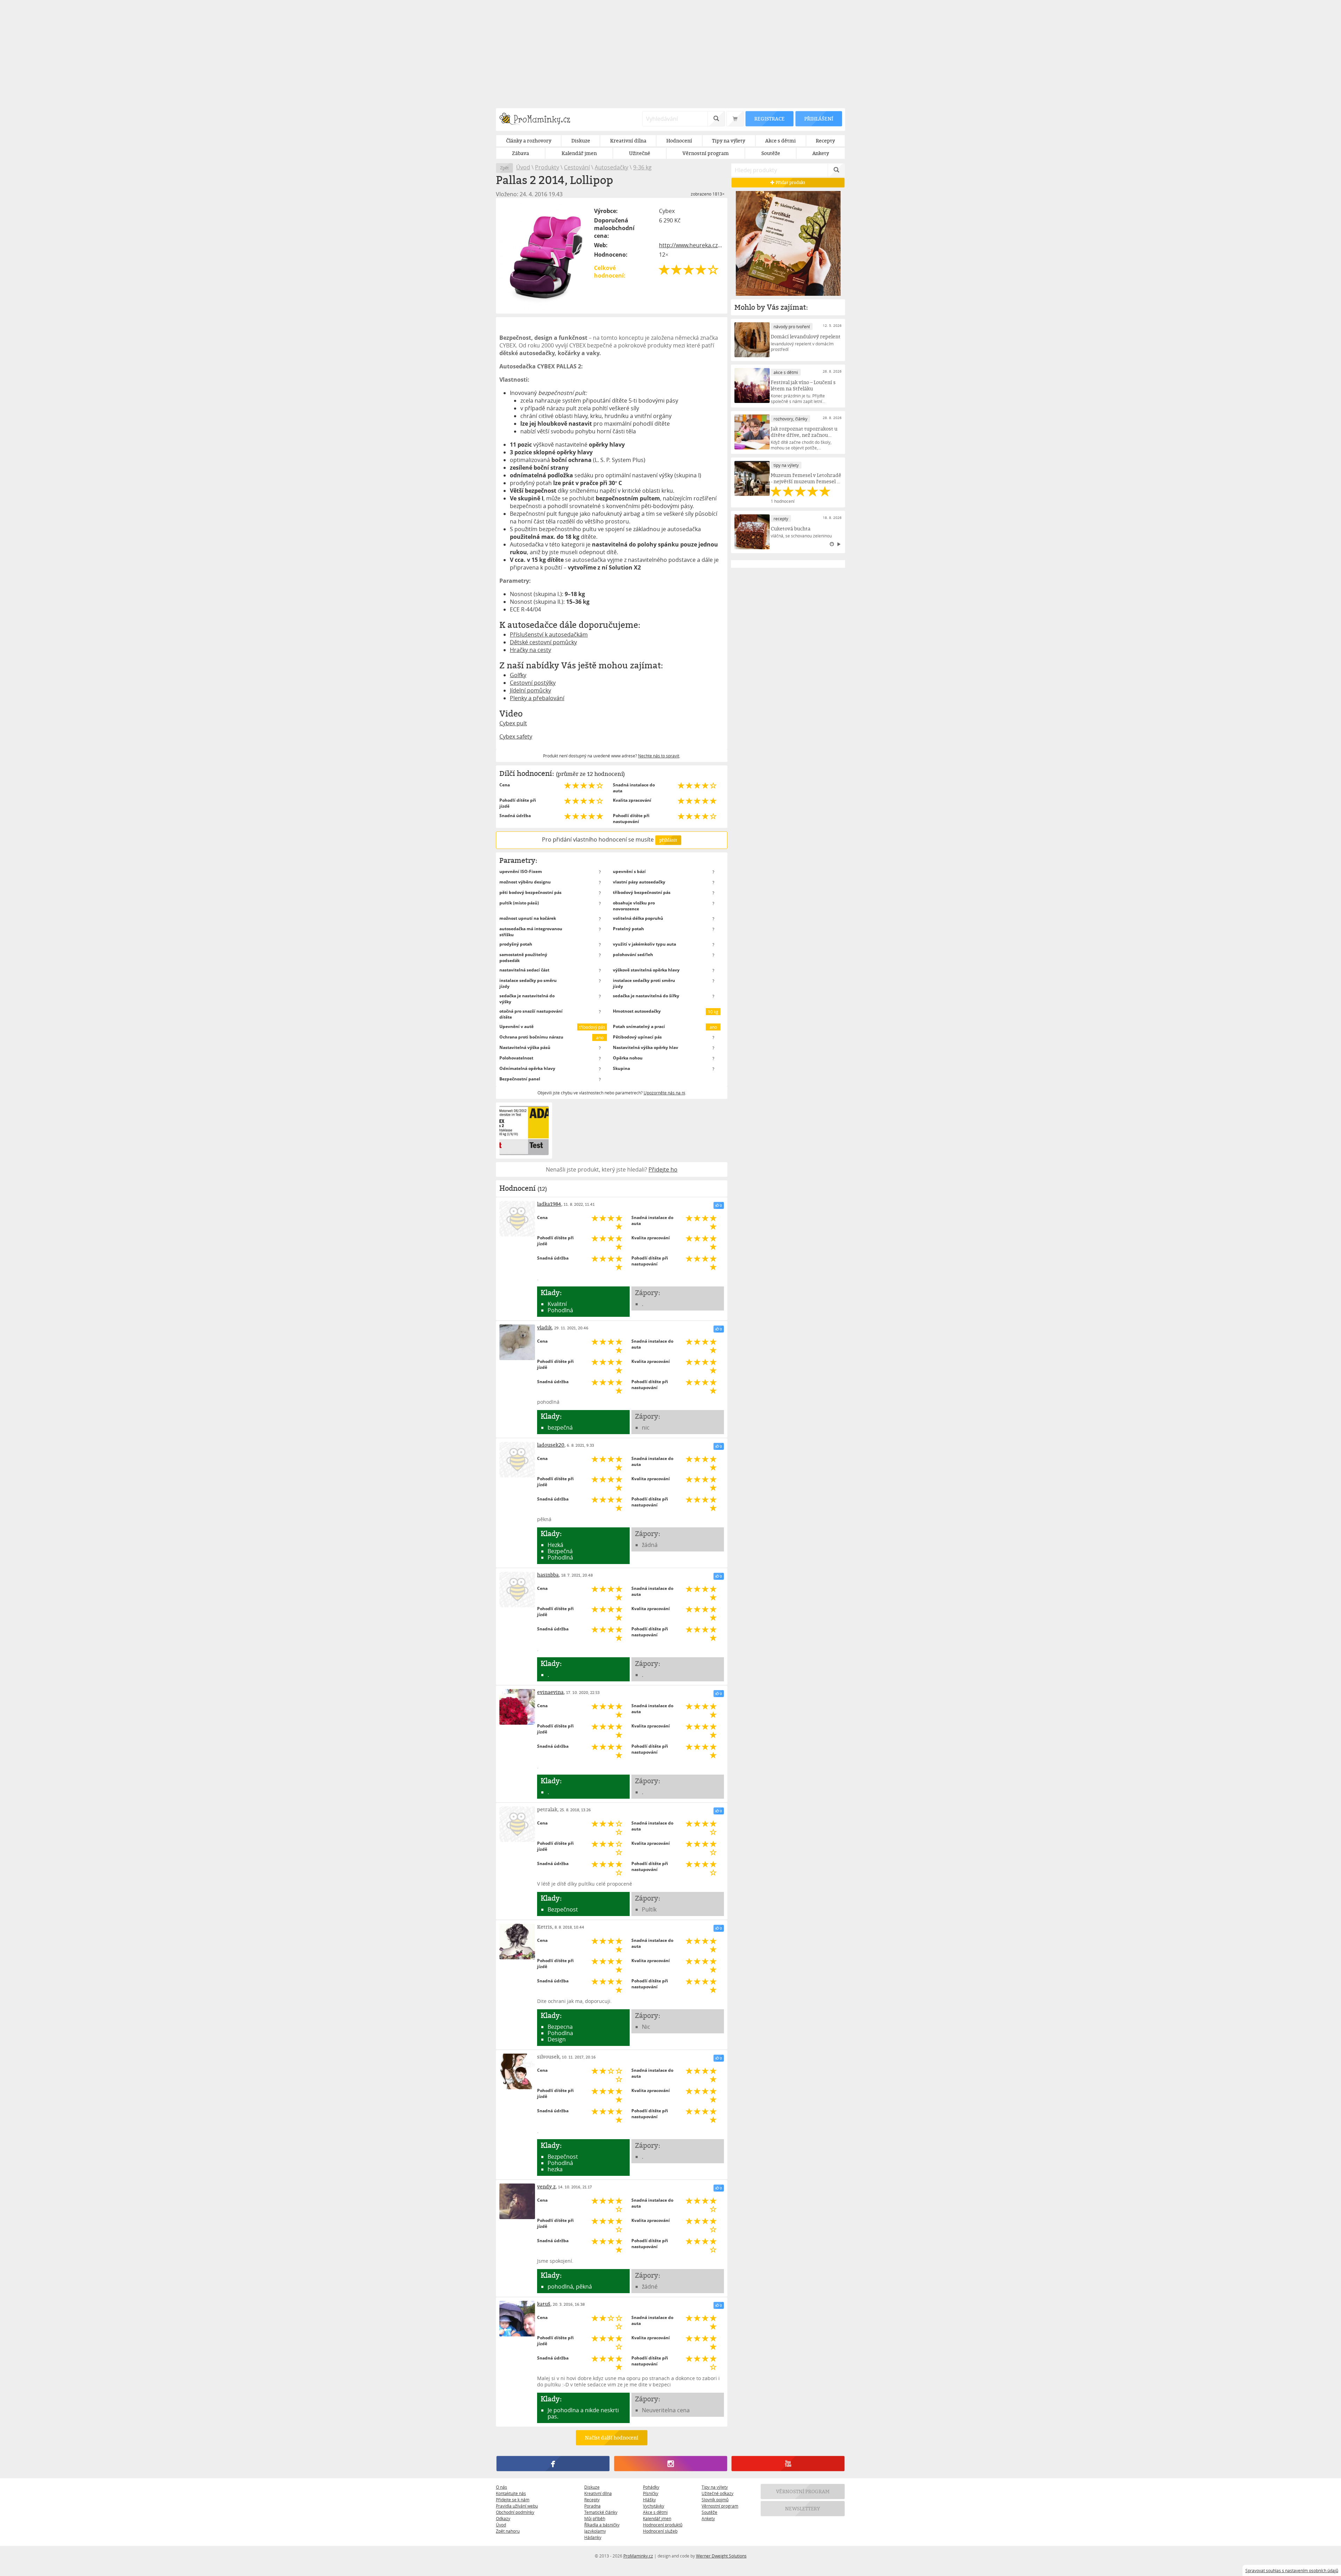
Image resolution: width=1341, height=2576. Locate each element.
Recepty (592, 2500)
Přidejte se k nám (513, 2500)
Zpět (504, 168)
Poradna (592, 2506)
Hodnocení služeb (660, 2531)
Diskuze (592, 2487)
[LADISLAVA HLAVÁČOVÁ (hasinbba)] (517, 1590)
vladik (544, 1327)
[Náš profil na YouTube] (788, 2464)
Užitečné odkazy (717, 2493)
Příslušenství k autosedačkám (549, 634)
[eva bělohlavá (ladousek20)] (517, 1460)
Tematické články (601, 2512)
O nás (501, 2487)
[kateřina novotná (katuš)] (517, 2319)
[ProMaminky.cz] (538, 120)
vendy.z (546, 2186)
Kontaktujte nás (511, 2493)
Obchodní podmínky (515, 2512)
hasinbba (548, 1575)
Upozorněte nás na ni (664, 1093)
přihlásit (668, 840)
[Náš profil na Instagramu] (670, 2464)
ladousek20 (551, 1445)
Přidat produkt (790, 182)
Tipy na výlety (715, 2487)
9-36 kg (642, 167)
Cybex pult (513, 723)
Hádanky (593, 2537)
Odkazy (503, 2518)
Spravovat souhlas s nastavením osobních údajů (1292, 2570)
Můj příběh (595, 2518)
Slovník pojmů (715, 2500)
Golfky (518, 675)
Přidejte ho (663, 1169)
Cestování (577, 167)
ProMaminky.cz (638, 2556)
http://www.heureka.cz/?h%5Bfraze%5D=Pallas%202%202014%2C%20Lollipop (691, 245)
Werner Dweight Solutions (721, 2556)
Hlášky (649, 2500)
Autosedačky (611, 167)
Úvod (523, 167)
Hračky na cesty (530, 650)
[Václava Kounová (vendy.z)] (517, 2201)
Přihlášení (819, 119)
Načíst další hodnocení (612, 2438)
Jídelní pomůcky (530, 690)
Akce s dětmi (655, 2512)
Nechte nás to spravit (659, 756)
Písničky (651, 2493)
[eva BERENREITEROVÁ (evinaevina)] (517, 1707)
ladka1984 (549, 1204)
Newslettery (803, 2508)
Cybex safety (516, 736)
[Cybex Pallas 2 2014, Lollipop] (545, 256)
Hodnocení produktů (663, 2525)
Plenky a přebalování (537, 698)
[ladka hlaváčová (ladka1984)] (517, 1219)
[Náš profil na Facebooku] (553, 2464)
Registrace (769, 119)
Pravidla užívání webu (517, 2506)
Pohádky (651, 2487)
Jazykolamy (595, 2531)
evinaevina (550, 1692)
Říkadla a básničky (602, 2525)
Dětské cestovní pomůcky (543, 642)
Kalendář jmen (657, 2518)
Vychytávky (654, 2506)
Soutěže (709, 2512)
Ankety (708, 2518)
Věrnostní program (720, 2506)
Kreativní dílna (598, 2493)
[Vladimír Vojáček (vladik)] (517, 1342)
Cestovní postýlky (533, 683)
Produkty (547, 167)
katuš (544, 2304)
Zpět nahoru (508, 2531)
